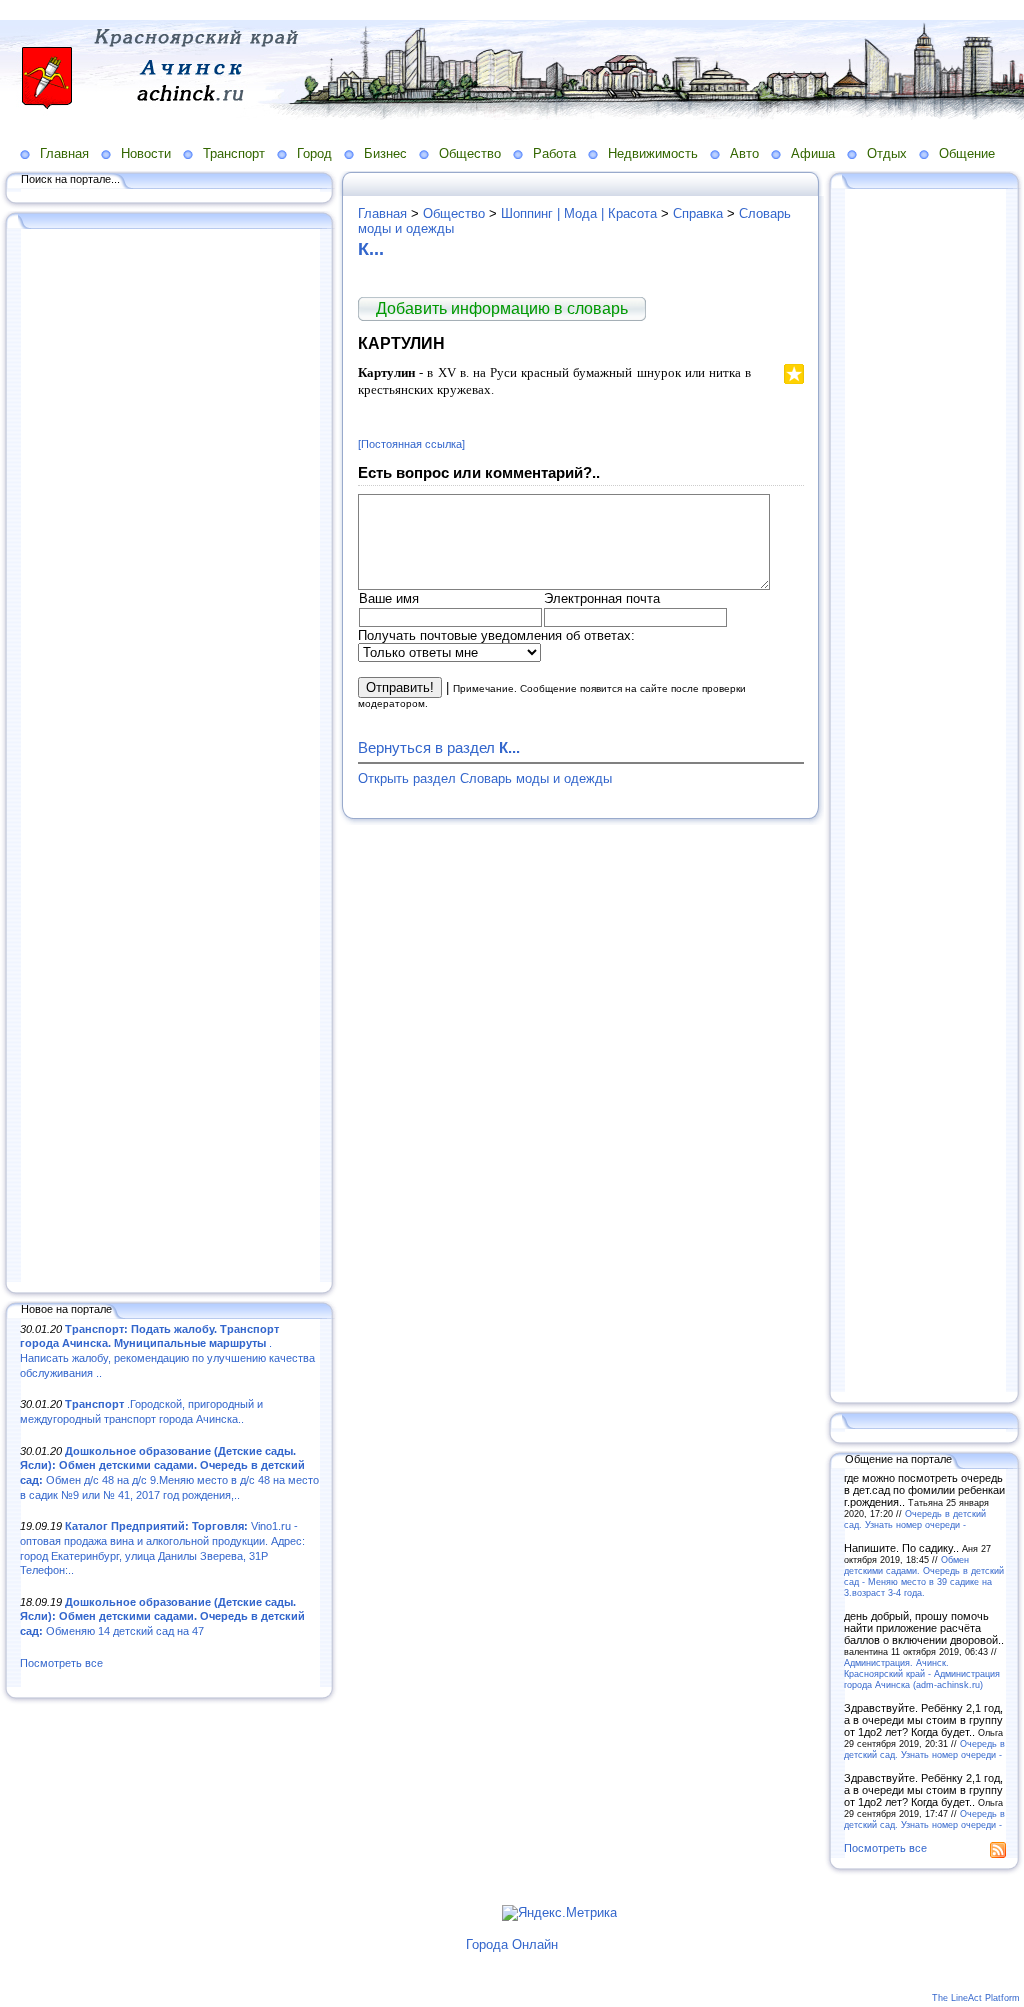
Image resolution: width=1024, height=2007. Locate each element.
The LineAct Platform (976, 1998)
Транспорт (234, 153)
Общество (470, 153)
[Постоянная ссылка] (411, 444)
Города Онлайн (512, 1944)
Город (314, 153)
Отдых (887, 153)
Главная (64, 153)
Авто (744, 153)
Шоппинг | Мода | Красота (579, 213)
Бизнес (385, 153)
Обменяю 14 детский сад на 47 (162, 1616)
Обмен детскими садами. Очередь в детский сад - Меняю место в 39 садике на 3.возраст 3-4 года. (924, 1576)
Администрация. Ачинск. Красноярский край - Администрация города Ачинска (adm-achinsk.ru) (922, 1673)
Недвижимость (653, 153)
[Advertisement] (170, 757)
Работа (554, 153)
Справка (698, 213)
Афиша (813, 153)
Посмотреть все (61, 1663)
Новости (146, 153)
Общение (967, 153)
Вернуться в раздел (439, 747)
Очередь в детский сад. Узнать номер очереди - (915, 1519)
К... (371, 249)
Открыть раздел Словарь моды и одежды (485, 778)
